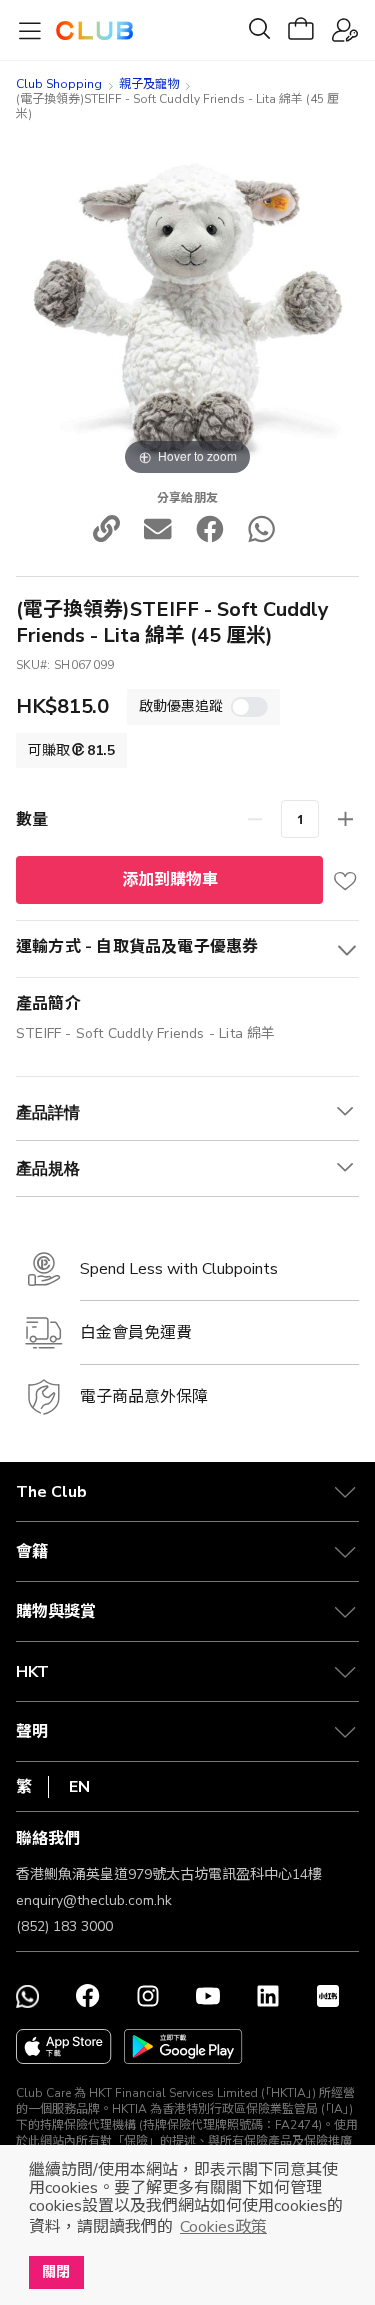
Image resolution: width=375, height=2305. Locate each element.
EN (79, 1787)
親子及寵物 (149, 84)
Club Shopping (59, 84)
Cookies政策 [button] (223, 2227)
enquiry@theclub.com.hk (94, 1900)
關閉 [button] (56, 2272)
